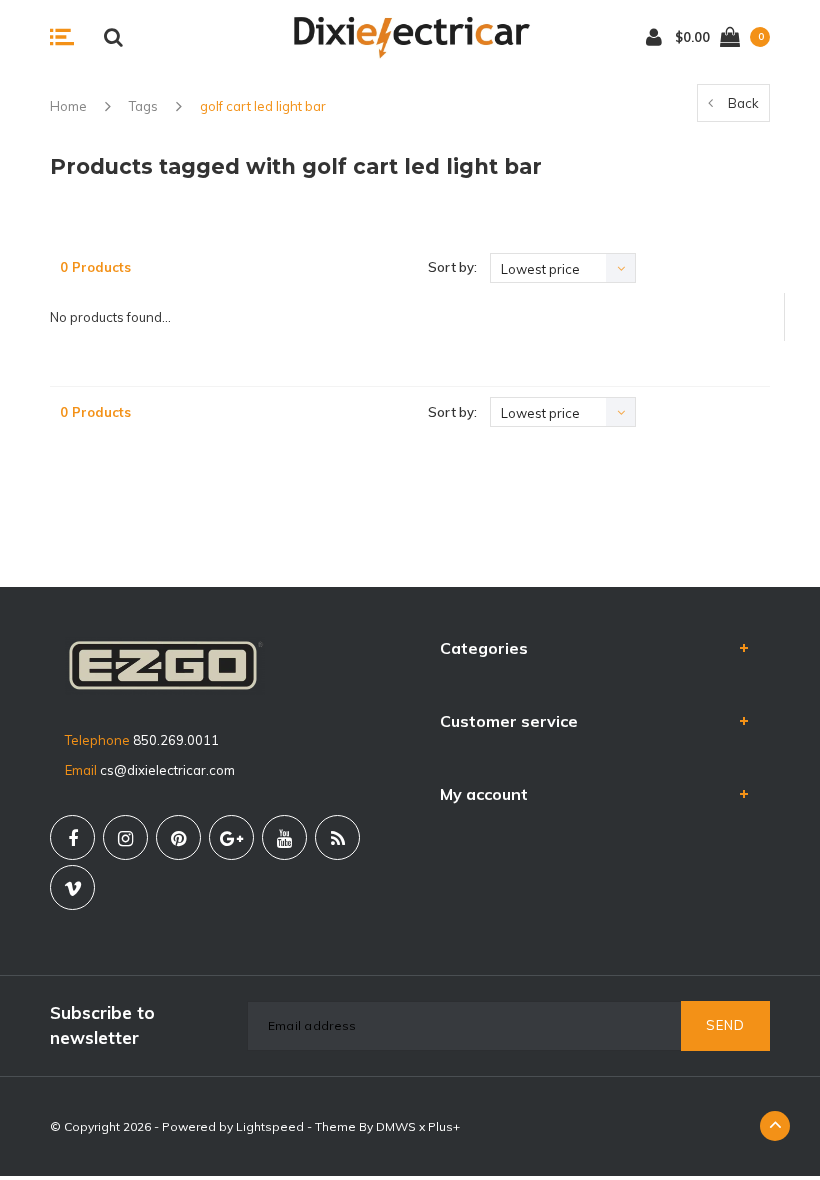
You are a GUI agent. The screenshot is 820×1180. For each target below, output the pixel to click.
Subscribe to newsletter (102, 1024)
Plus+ (444, 1126)
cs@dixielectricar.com (167, 770)
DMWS (396, 1126)
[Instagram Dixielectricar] (125, 837)
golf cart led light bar (263, 106)
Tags (143, 106)
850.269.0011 (176, 740)
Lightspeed (270, 1126)
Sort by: (452, 267)
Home (68, 106)
